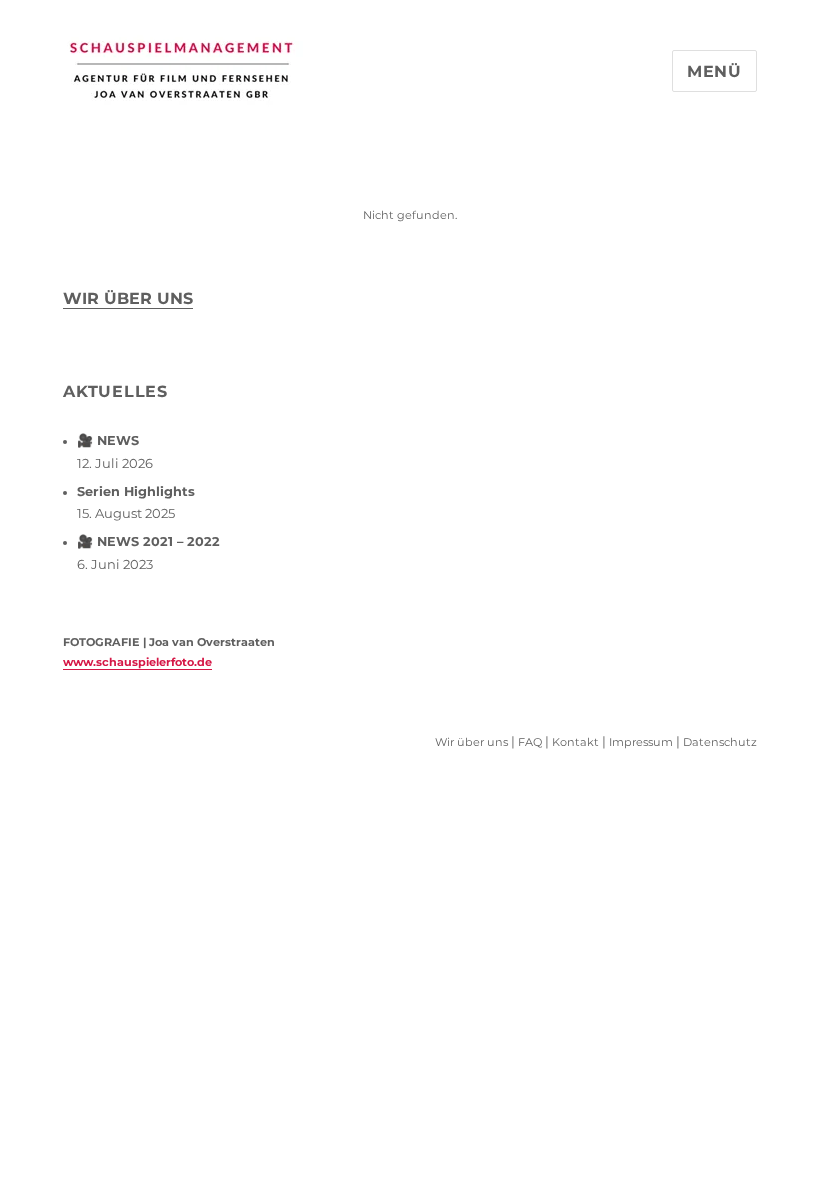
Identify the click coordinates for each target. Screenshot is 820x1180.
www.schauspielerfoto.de (137, 662)
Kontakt (575, 742)
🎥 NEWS (108, 440)
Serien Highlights (136, 491)
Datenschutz (720, 742)
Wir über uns (128, 298)
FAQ (530, 742)
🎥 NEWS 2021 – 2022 (148, 541)
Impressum (641, 742)
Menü (714, 71)
